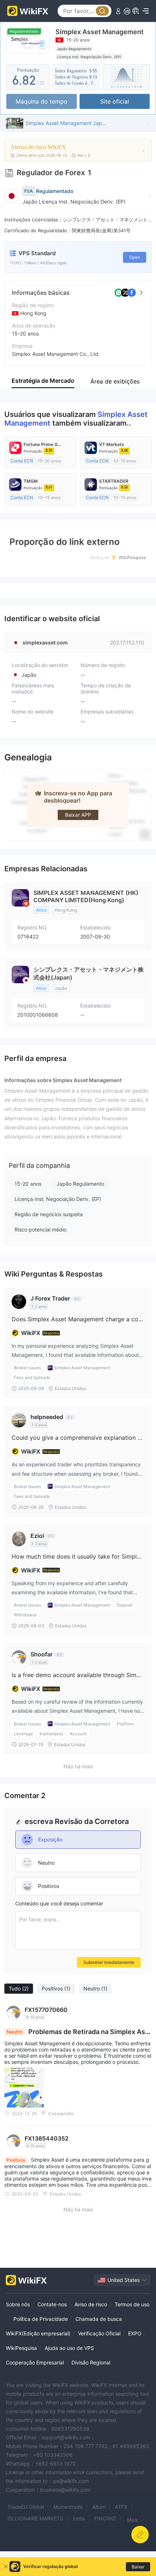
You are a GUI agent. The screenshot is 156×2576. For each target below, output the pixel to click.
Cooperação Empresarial (35, 2362)
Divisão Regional (91, 2362)
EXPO (135, 2333)
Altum (99, 2507)
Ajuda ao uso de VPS (69, 2348)
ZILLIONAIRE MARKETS (35, 2518)
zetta (79, 2518)
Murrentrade (68, 2507)
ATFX (121, 2507)
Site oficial (115, 101)
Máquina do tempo (42, 101)
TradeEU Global (26, 2507)
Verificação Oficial (99, 2333)
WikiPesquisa (21, 2348)
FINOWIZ (105, 2518)
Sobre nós (18, 2304)
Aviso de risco (91, 2304)
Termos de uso (132, 2304)
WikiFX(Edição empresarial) (38, 2333)
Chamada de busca (99, 2319)
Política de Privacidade (41, 2319)
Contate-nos (52, 2304)
